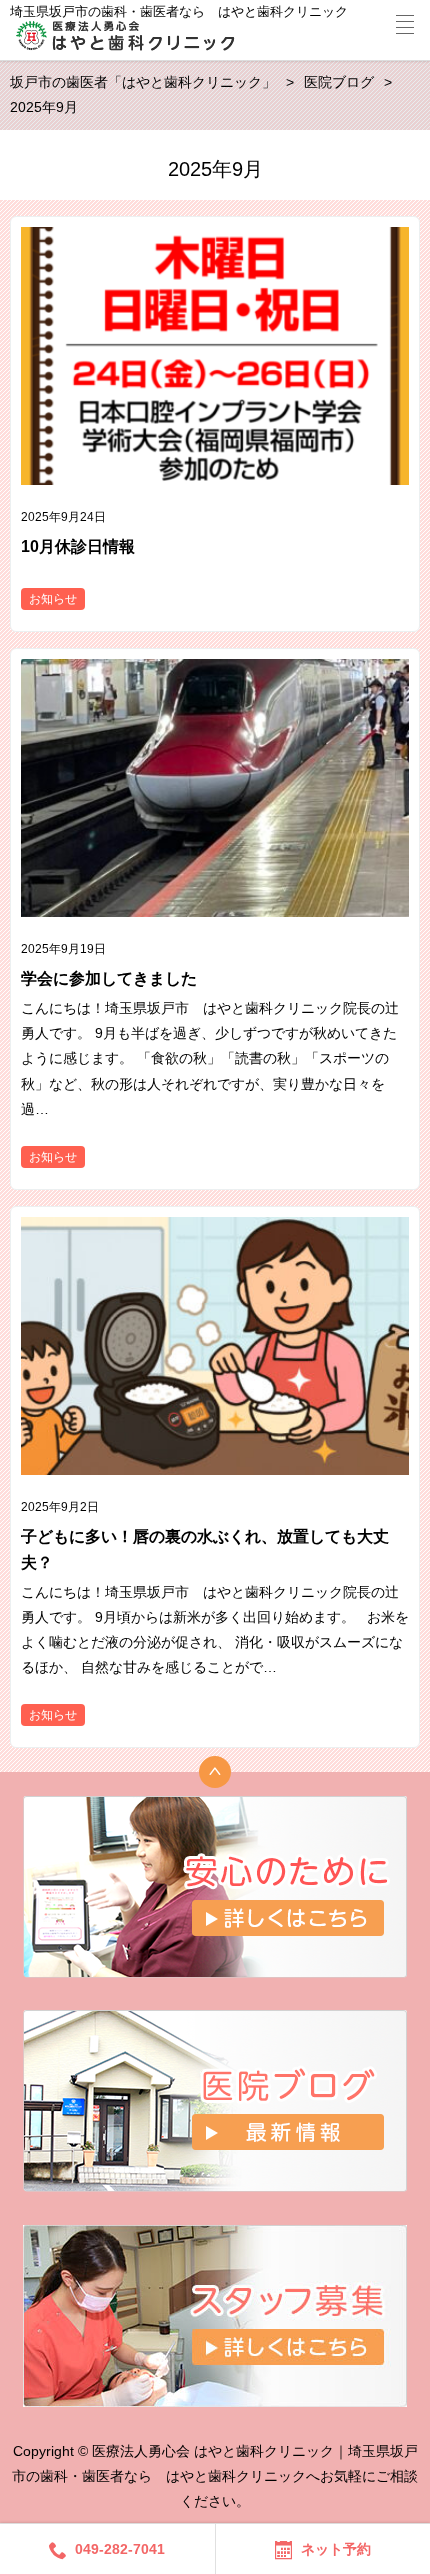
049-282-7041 (120, 2549)
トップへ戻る (215, 1772)
